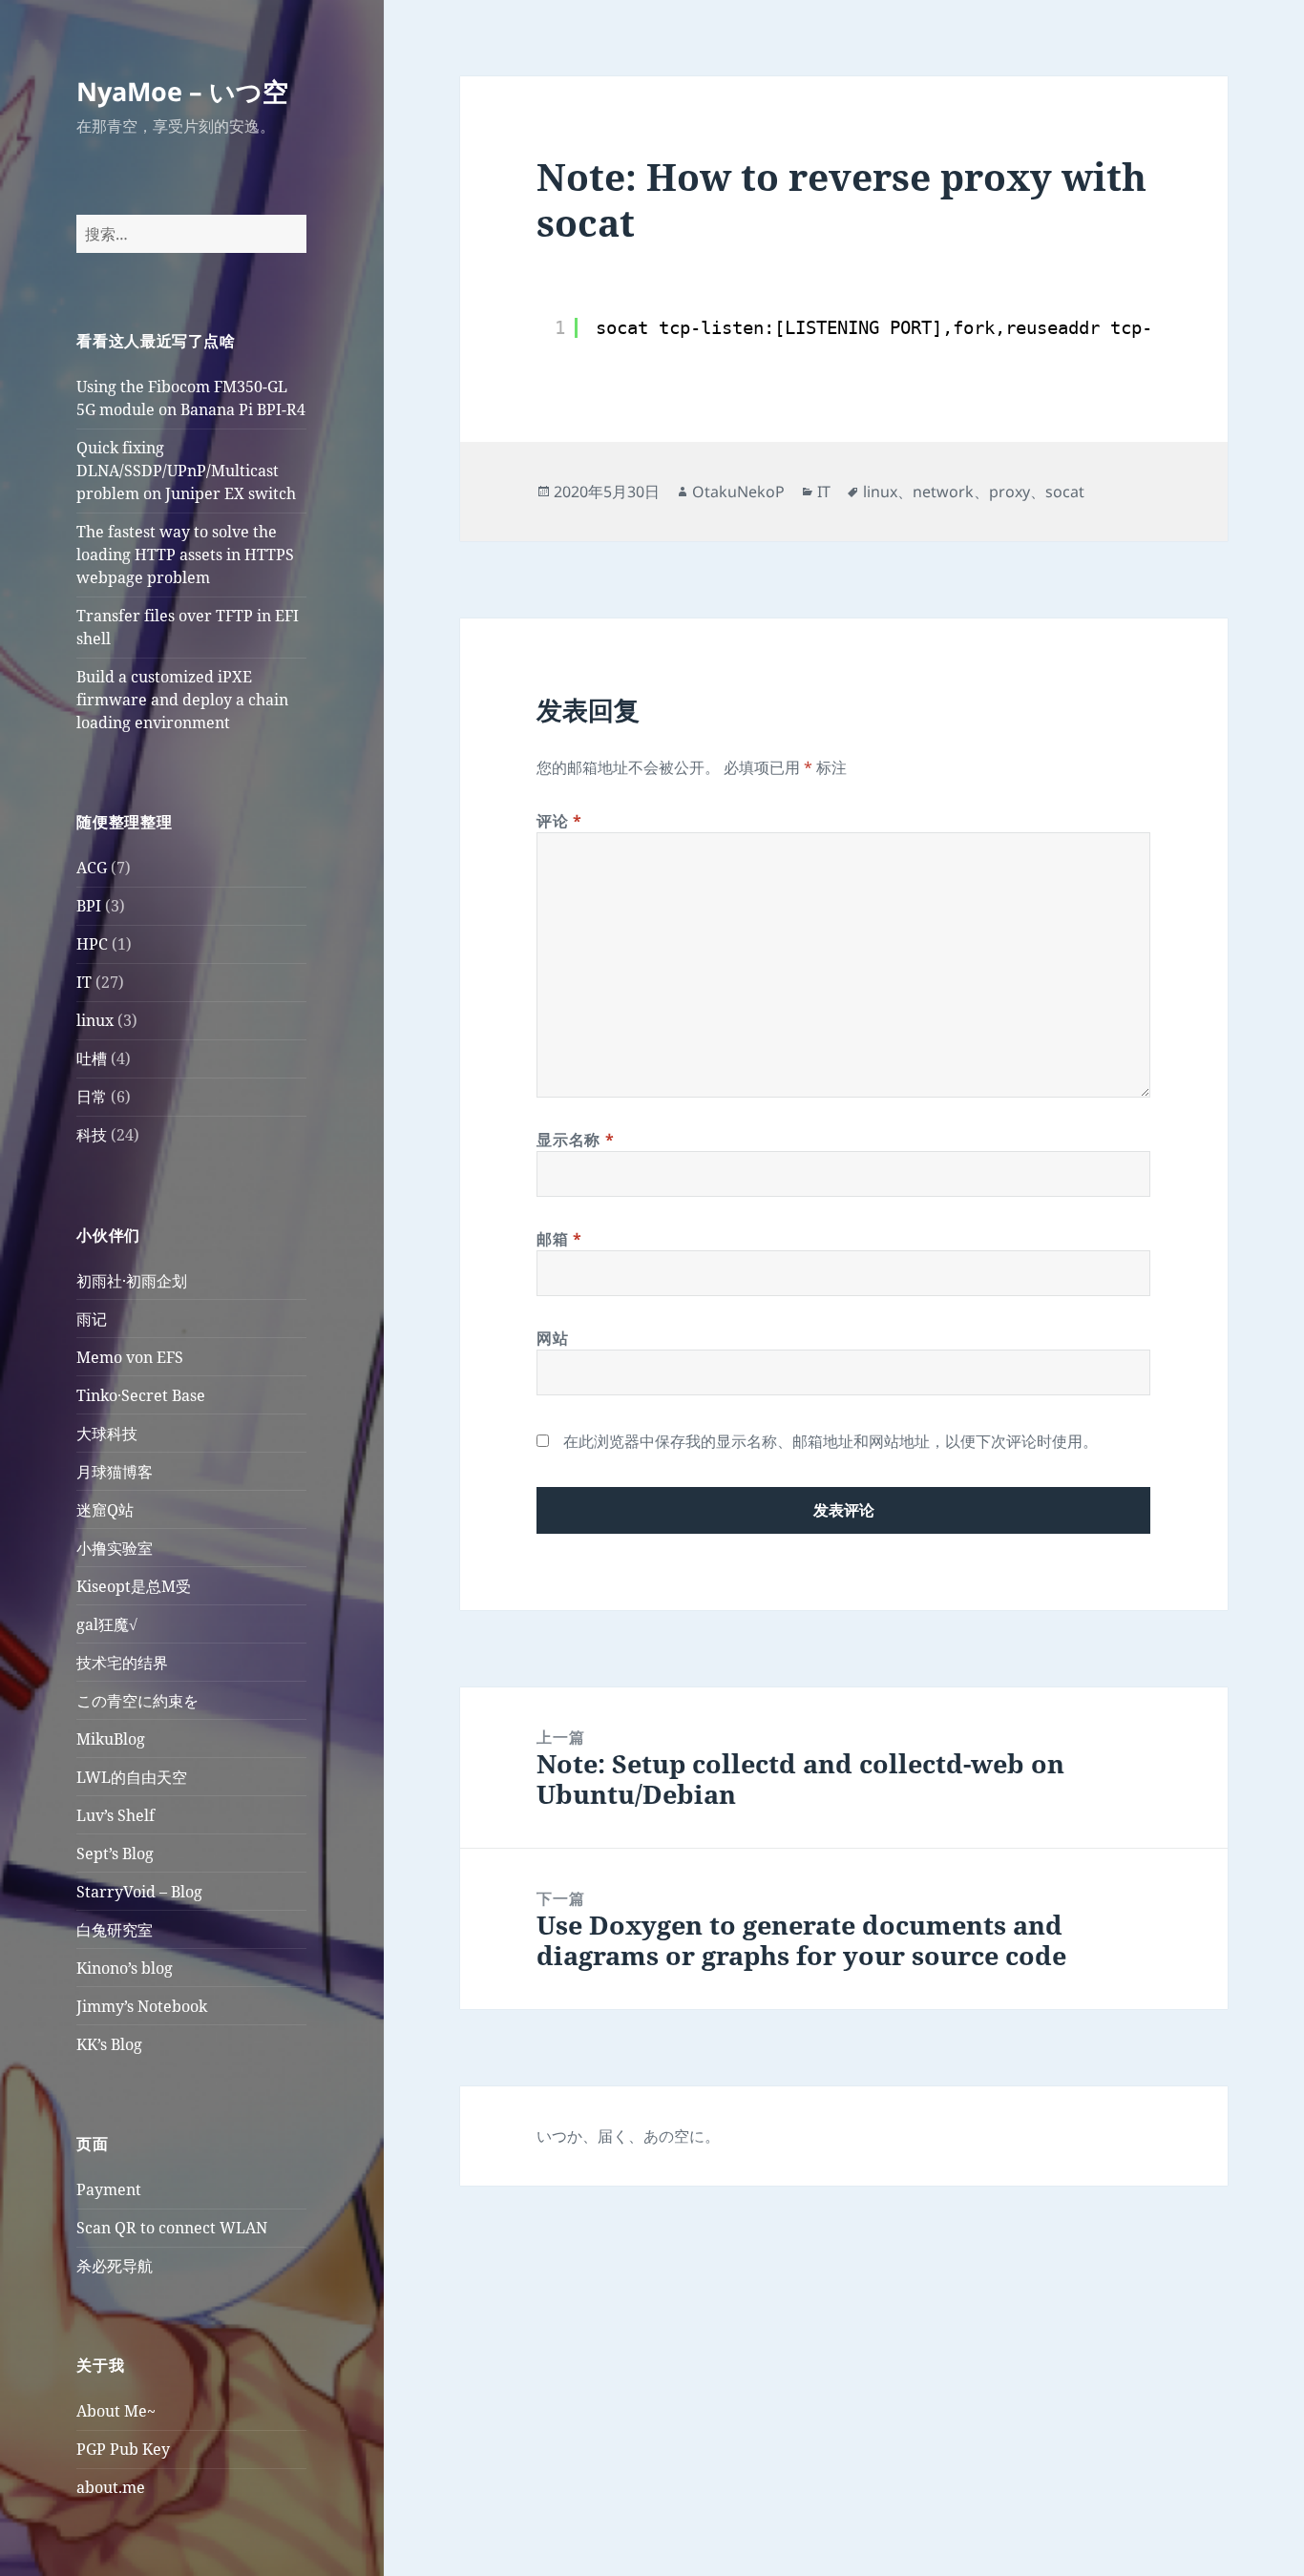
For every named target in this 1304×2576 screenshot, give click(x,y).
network (943, 492)
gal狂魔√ (107, 1624)
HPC (92, 944)
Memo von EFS (130, 1357)
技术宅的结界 (122, 1663)
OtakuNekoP (738, 492)
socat (1065, 492)
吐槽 (92, 1058)
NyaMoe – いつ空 (182, 91)
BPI (89, 906)
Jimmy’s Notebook (142, 2006)
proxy (1010, 492)
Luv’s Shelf (116, 1815)
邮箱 (559, 1239)
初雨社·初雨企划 (132, 1281)
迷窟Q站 (105, 1510)
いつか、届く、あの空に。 (628, 2136)
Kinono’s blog (125, 1968)
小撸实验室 (115, 1548)
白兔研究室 (115, 1930)
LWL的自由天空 (132, 1777)
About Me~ (116, 2411)
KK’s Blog (109, 2044)
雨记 (92, 1319)
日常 (92, 1097)
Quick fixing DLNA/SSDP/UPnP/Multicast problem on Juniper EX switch (186, 471)
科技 (92, 1135)
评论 (559, 821)
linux (95, 1020)
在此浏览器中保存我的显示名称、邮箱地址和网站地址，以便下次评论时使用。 (831, 1441)
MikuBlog (111, 1739)
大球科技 (107, 1434)
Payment (109, 2189)
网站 (552, 1338)
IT (84, 982)
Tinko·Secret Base (141, 1395)
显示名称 (575, 1140)
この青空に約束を (137, 1701)
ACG (92, 868)
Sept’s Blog (115, 1853)
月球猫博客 (115, 1472)
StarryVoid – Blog (139, 1892)
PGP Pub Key (123, 2449)
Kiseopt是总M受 (134, 1586)
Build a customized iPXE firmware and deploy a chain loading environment (182, 700)
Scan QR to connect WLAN (172, 2228)
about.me (111, 2487)
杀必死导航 (115, 2266)
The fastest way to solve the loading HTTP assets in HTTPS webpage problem (185, 555)
